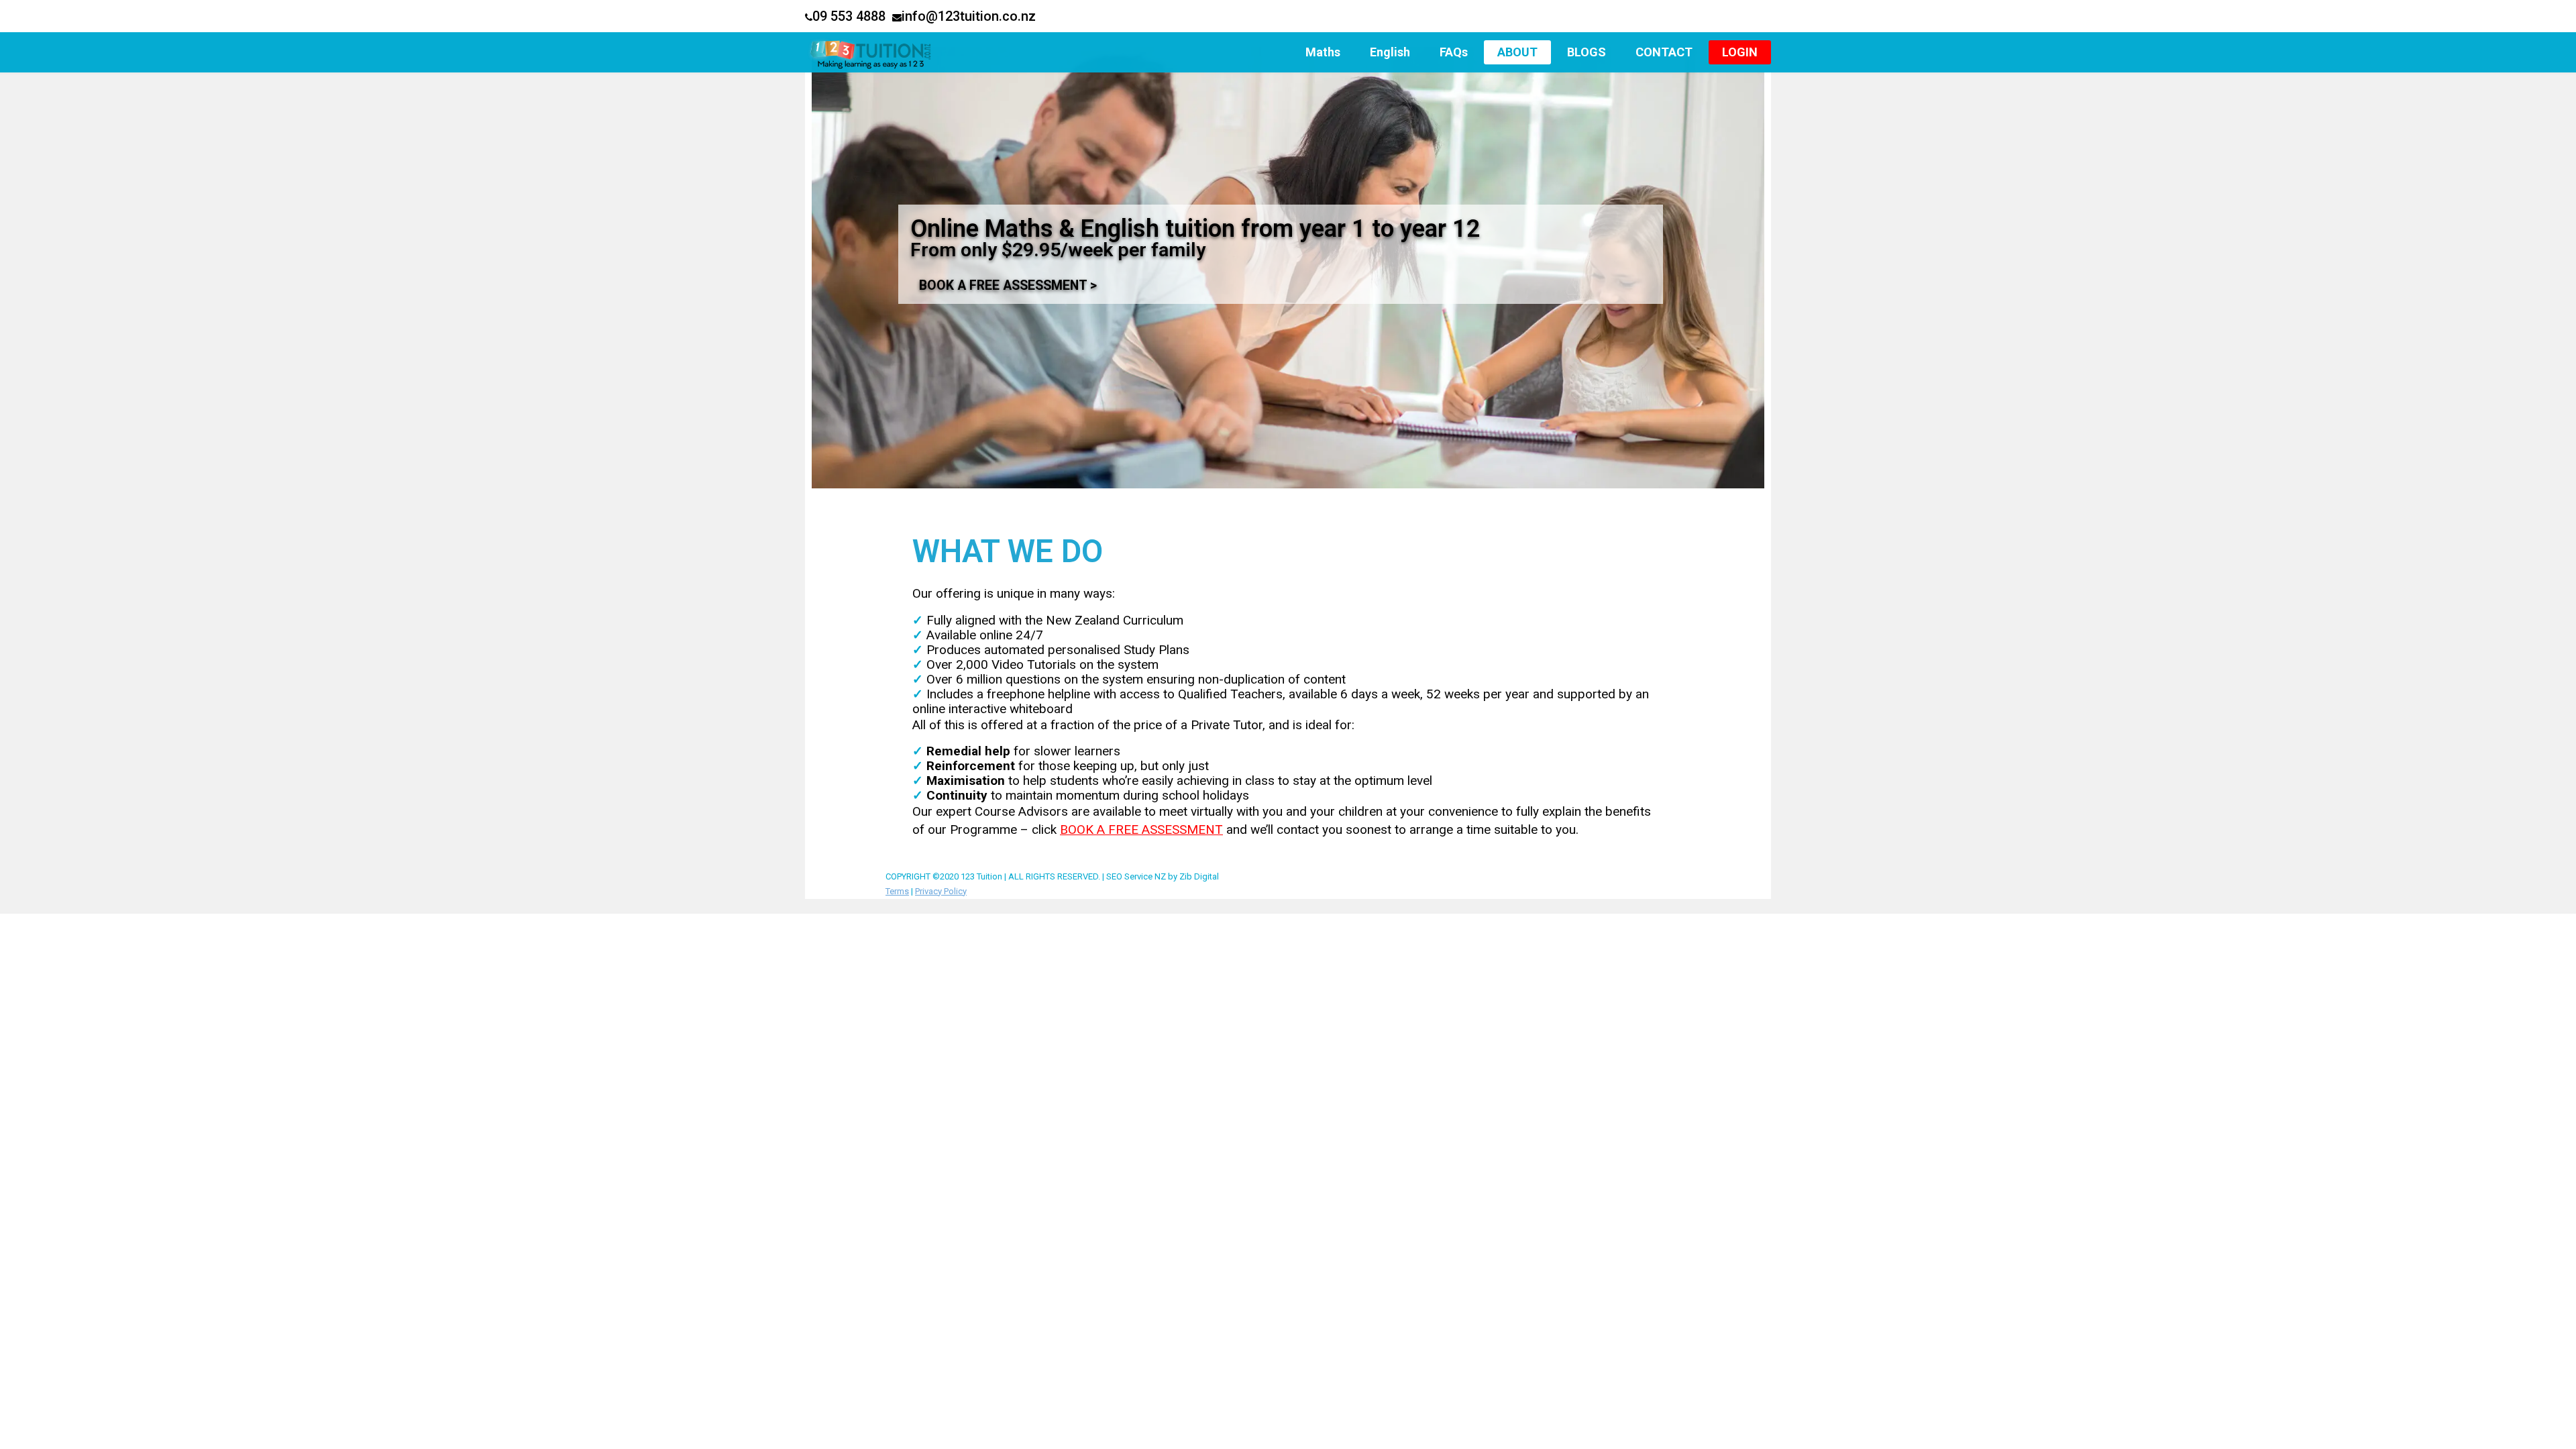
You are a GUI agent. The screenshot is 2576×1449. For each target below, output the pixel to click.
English (1390, 52)
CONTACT (1664, 52)
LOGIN (1740, 52)
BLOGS (1587, 52)
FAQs (1454, 52)
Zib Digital (1199, 876)
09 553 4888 (849, 16)
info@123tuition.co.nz (969, 16)
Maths (1323, 52)
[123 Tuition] (893, 52)
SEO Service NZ (1136, 876)
